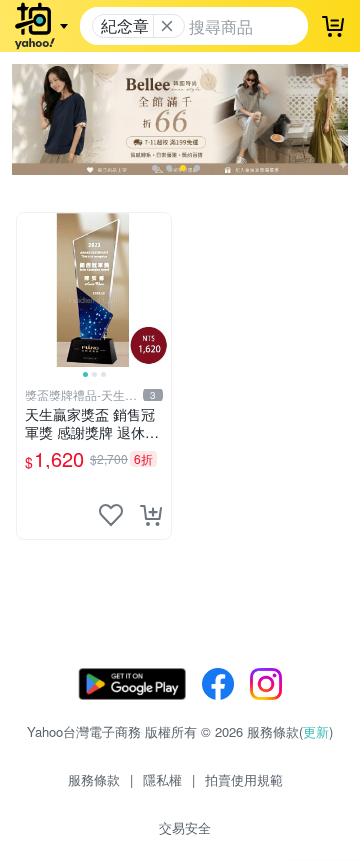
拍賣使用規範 (244, 779)
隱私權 (162, 779)
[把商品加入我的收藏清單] (111, 515)
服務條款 (94, 779)
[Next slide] (158, 290)
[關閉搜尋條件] (167, 26)
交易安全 (185, 827)
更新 (316, 731)
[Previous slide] (30, 290)
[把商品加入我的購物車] (151, 515)
